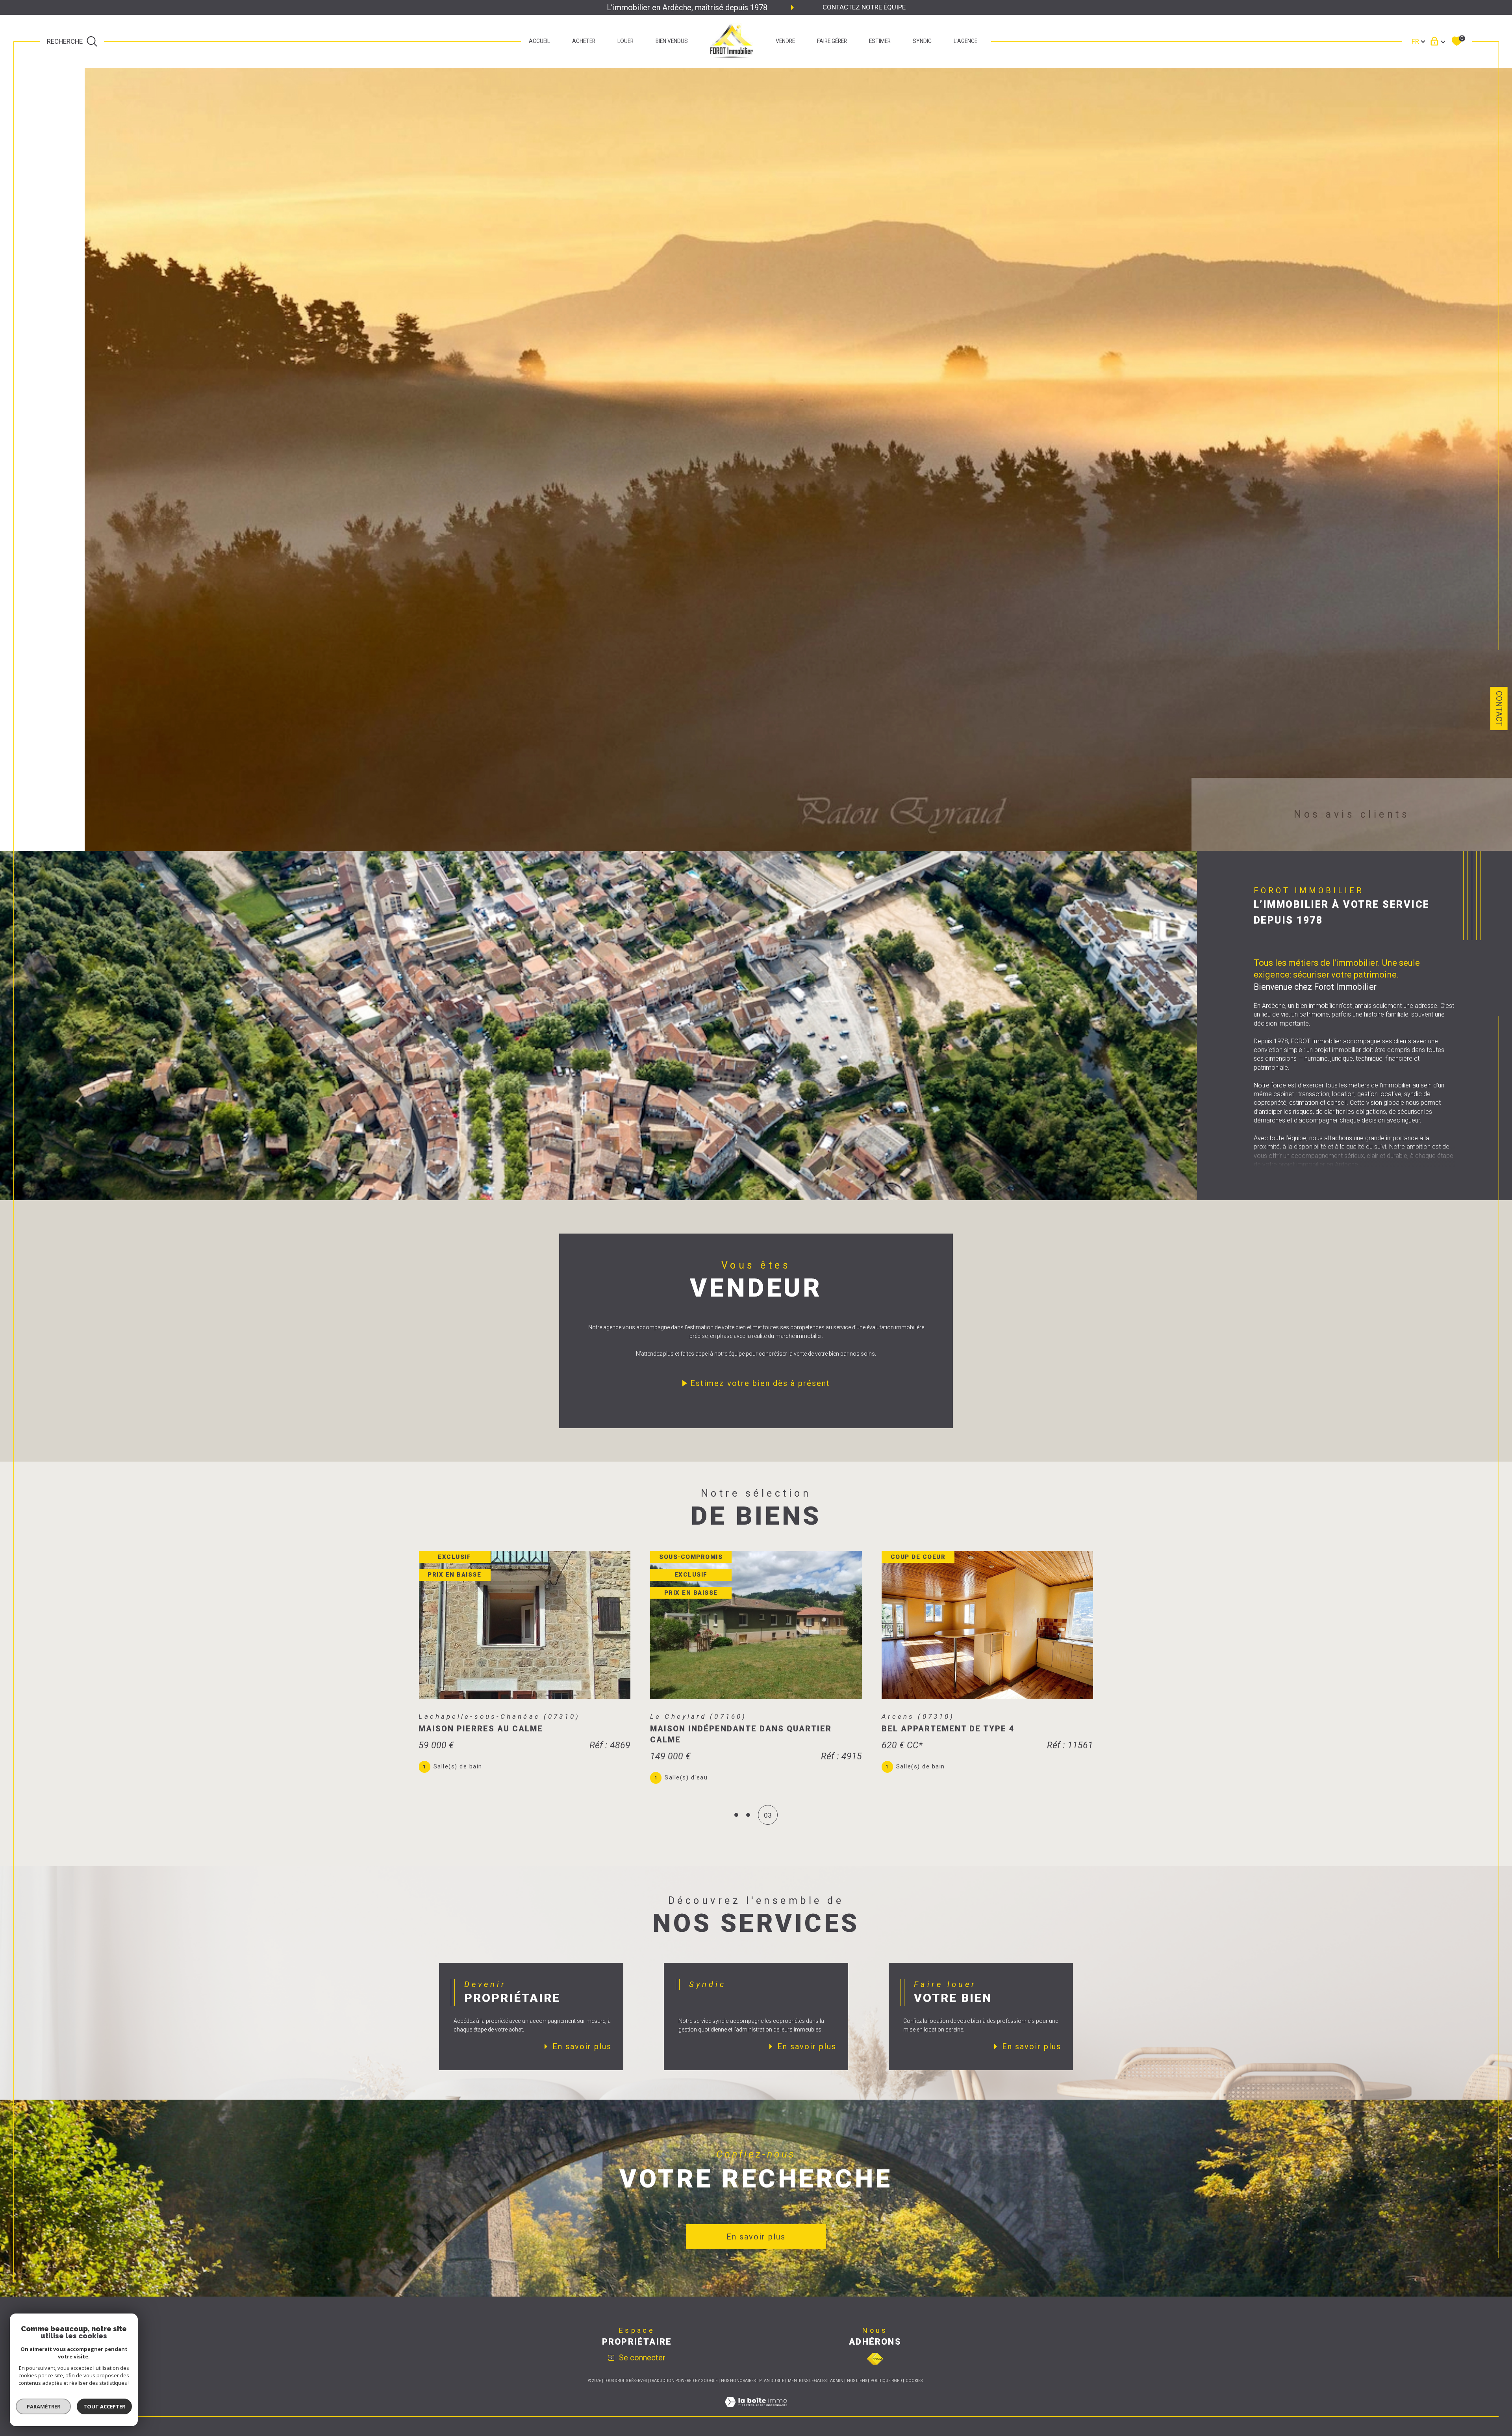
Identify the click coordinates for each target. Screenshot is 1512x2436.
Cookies (914, 2381)
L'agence (965, 41)
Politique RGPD (886, 2381)
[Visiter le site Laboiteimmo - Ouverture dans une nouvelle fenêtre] (756, 2411)
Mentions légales (807, 2381)
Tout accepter (104, 2406)
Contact (1499, 709)
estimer (880, 41)
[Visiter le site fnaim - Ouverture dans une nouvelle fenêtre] (875, 2359)
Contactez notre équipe (864, 7)
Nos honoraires (738, 2381)
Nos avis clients (1352, 814)
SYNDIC (922, 41)
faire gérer (832, 41)
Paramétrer (44, 2406)
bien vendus (672, 41)
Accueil (539, 41)
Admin (837, 2381)
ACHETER (584, 41)
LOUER (625, 41)
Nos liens (857, 2381)
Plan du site (772, 2381)
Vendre (785, 41)
